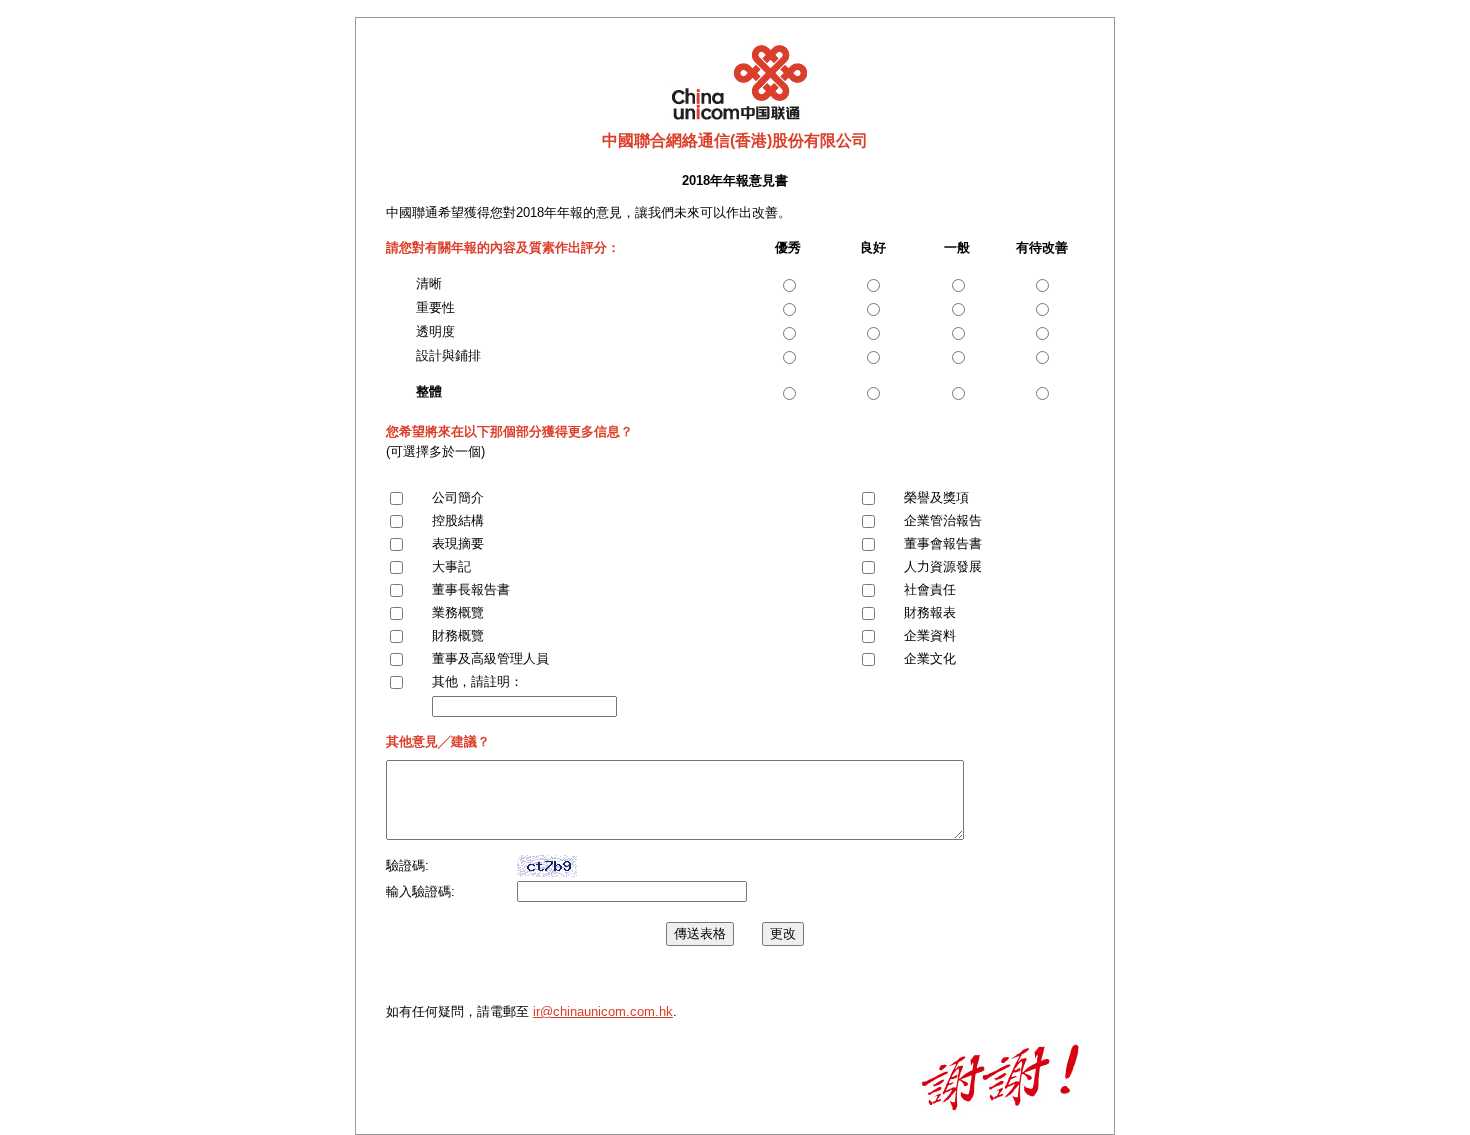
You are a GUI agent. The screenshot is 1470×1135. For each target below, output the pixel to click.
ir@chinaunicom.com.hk (603, 1011)
